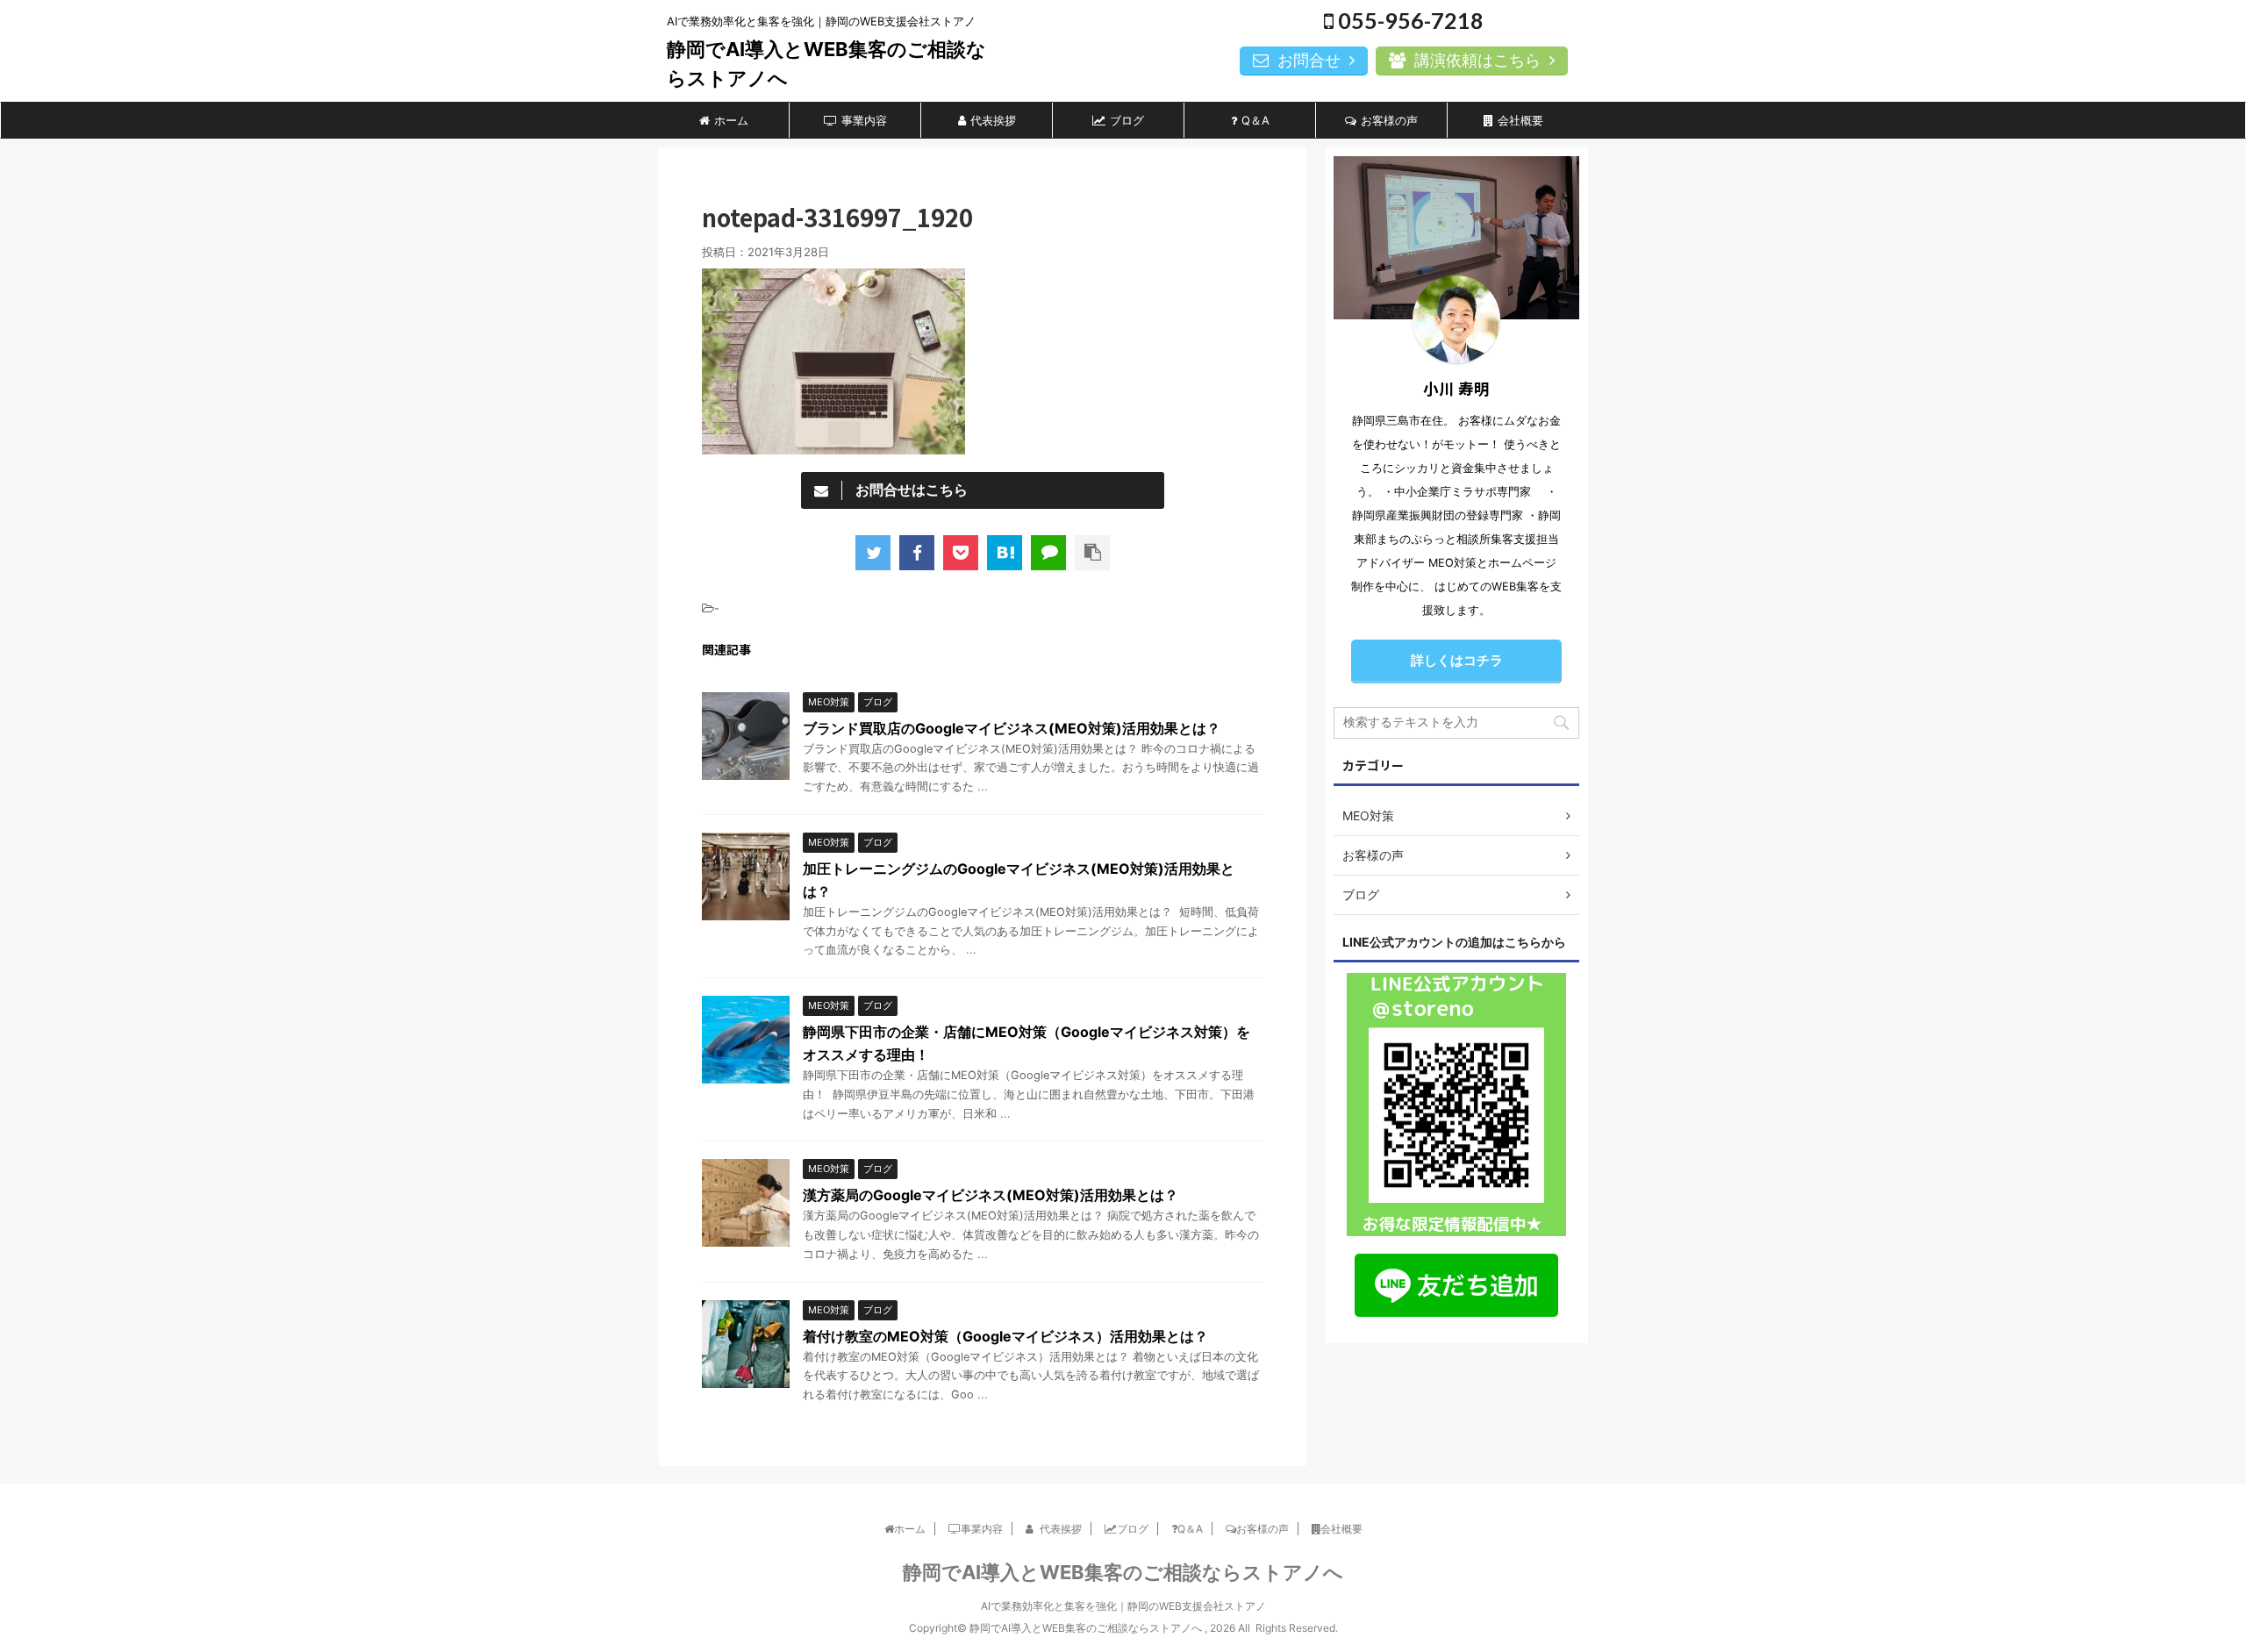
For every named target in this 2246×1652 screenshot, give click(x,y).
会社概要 (1520, 120)
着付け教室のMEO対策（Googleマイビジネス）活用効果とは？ (1005, 1336)
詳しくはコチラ (1457, 660)
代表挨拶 (993, 120)
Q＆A (1255, 120)
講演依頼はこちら (1477, 60)
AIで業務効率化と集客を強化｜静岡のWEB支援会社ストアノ (1123, 1606)
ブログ (1127, 120)
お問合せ (1309, 60)
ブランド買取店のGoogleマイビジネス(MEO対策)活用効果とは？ (1012, 728)
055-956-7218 (1409, 20)
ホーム (731, 120)
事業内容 (864, 120)
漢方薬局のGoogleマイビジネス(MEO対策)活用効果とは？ (991, 1195)
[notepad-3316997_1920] (1005, 553)
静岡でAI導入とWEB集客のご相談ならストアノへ (1123, 1572)
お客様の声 (1389, 120)
